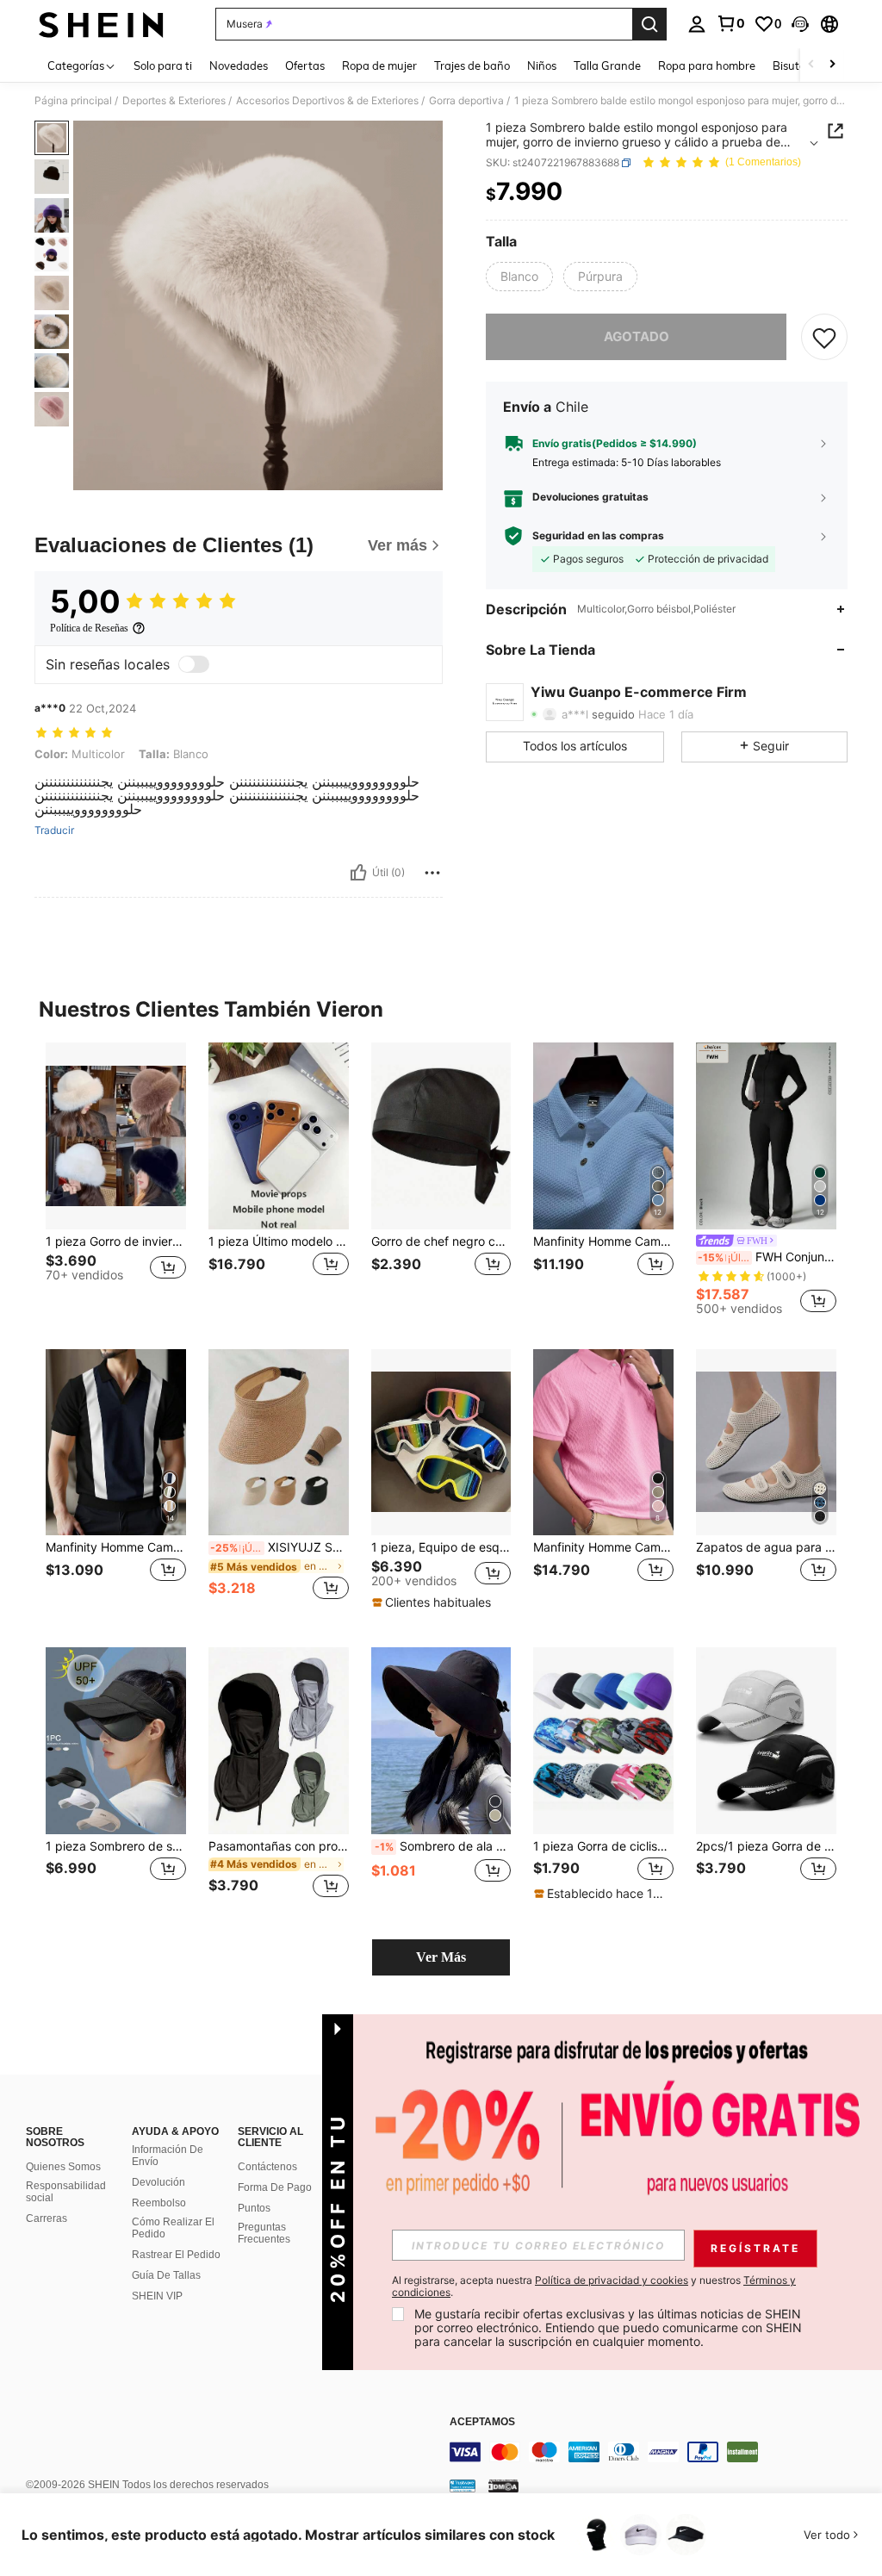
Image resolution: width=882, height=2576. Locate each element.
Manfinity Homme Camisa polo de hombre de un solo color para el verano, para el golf (603, 1241)
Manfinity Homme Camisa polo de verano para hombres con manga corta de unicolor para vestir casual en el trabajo (603, 1547)
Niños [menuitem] (542, 65)
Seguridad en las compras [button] (598, 536)
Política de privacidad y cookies (612, 2280)
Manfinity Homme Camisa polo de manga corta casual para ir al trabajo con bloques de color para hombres (116, 1547)
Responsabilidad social (66, 2192)
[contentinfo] (661, 2452)
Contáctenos (267, 2167)
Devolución (158, 2182)
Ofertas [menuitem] (305, 65)
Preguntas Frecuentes (264, 2233)
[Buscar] (649, 24)
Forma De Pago (275, 2187)
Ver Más (441, 1957)
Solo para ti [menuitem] (163, 65)
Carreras (47, 2218)
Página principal (73, 101)
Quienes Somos (63, 2167)
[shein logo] (101, 24)
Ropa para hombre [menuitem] (707, 65)
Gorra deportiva (466, 101)
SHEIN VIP (157, 2296)
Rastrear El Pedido (176, 2255)
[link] (730, 23)
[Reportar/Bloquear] (432, 873)
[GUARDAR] (824, 337)
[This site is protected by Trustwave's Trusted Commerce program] (463, 2485)
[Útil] (358, 873)
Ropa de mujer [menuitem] (379, 65)
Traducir (54, 831)
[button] (800, 24)
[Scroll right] (832, 65)
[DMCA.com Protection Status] (503, 2485)
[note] (434, 1602)
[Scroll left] (811, 65)
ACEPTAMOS (482, 2422)
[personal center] (697, 24)
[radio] (519, 277)
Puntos (254, 2208)
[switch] (194, 664)
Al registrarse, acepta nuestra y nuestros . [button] (594, 2287)
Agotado (637, 336)
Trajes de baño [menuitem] (472, 65)
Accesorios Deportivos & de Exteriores (327, 101)
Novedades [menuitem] (239, 65)
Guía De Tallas (166, 2275)
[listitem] (116, 1178)
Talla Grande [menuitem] (607, 65)
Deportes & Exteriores (174, 101)
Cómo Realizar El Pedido (173, 2228)
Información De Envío (168, 2156)
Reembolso (159, 2203)
